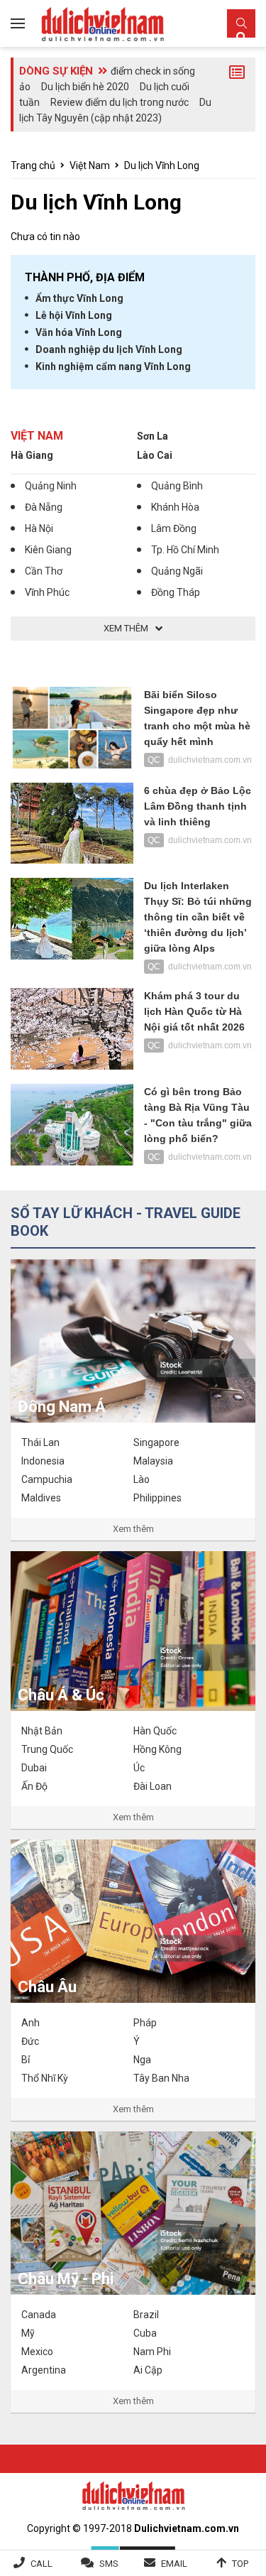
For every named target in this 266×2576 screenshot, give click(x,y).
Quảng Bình (177, 486)
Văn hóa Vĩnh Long (79, 332)
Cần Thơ (44, 571)
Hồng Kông (157, 1749)
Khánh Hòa (175, 507)
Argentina (44, 2370)
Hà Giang (32, 455)
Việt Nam (90, 165)
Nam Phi (152, 2352)
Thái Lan (40, 1442)
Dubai (34, 1768)
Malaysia (153, 1461)
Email (174, 2564)
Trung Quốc (47, 1749)
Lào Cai (155, 455)
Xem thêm (133, 1529)
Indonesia (43, 1461)
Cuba (145, 2333)
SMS (109, 2564)
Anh (31, 2023)
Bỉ (26, 2060)
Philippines (157, 1498)
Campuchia (47, 1479)
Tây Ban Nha (161, 2078)
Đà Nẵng (44, 507)
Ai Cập (148, 2370)
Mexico (37, 2352)
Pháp (145, 2023)
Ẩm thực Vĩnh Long (79, 298)
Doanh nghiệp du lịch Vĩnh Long (109, 349)
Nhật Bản (42, 1731)
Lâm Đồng (174, 528)
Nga (142, 2060)
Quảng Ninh (51, 486)
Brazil (146, 2315)
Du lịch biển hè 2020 (85, 87)
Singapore (156, 1442)
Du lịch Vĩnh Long (162, 165)
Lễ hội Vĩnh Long (74, 315)
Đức (30, 2041)
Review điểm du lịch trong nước (120, 102)
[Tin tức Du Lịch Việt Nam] (133, 2494)
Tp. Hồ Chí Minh (185, 550)
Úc (139, 1768)
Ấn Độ (34, 1786)
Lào (142, 1479)
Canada (39, 2315)
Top (240, 2564)
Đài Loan (153, 1786)
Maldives (41, 1498)
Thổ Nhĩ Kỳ (45, 2078)
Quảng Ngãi (177, 571)
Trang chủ (33, 165)
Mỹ (28, 2333)
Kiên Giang (48, 550)
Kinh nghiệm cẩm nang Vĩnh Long (113, 366)
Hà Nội (39, 528)
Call (41, 2564)
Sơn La (153, 436)
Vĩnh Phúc (47, 592)
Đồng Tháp (176, 592)
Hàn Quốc (155, 1731)
